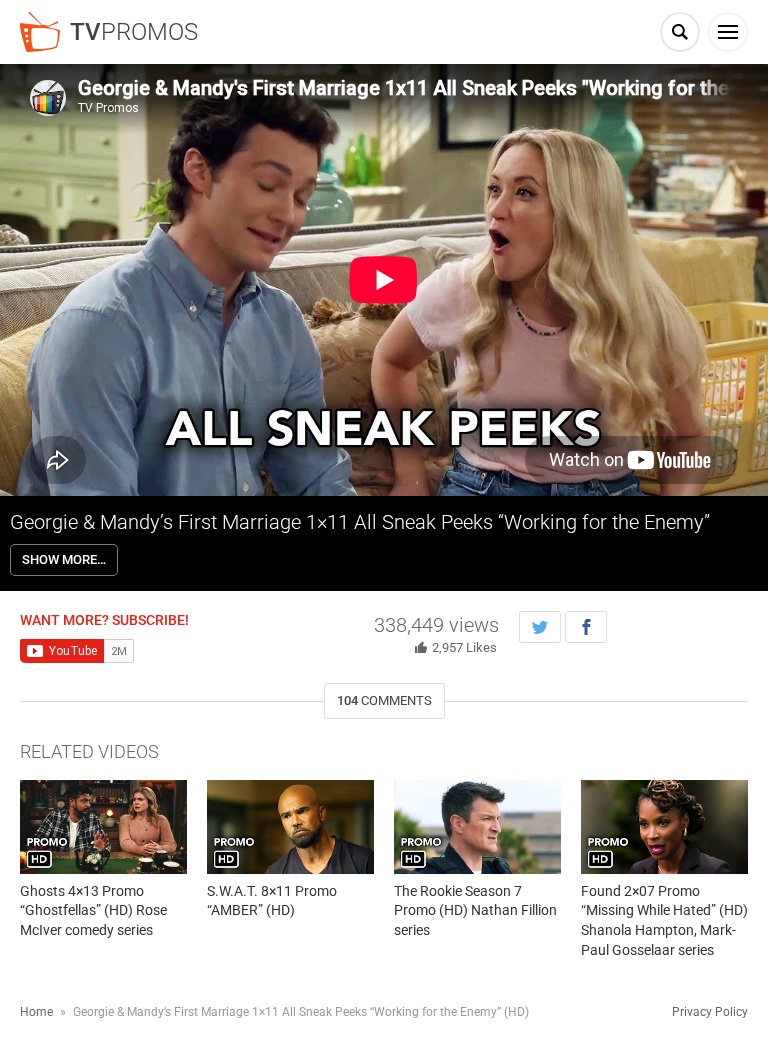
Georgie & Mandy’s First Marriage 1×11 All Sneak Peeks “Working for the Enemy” (360, 522)
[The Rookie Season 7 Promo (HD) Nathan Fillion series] (477, 827)
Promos (134, 32)
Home (36, 1012)
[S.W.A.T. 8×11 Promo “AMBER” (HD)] (290, 827)
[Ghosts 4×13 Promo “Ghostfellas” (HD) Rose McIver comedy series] (103, 827)
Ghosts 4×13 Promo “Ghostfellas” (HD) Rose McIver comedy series (93, 910)
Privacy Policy (710, 1012)
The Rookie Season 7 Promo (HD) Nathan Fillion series (475, 910)
